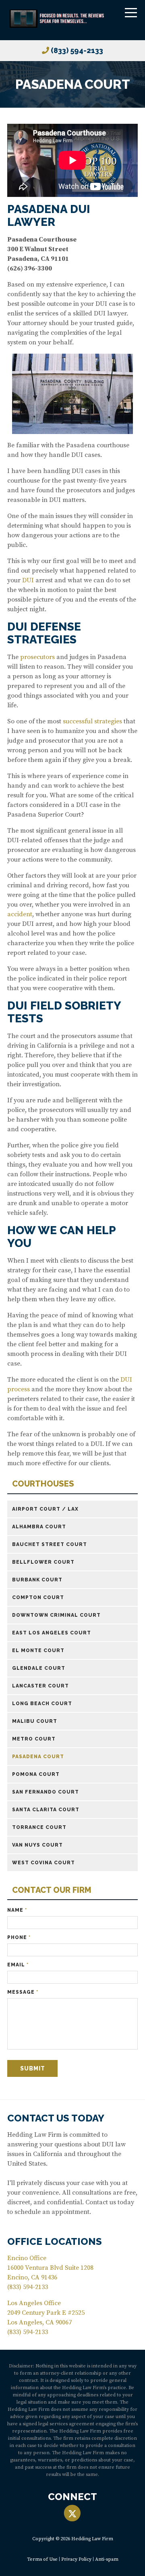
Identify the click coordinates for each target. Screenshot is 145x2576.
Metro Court (34, 1739)
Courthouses (43, 1484)
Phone (19, 1937)
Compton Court (38, 1597)
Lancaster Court (40, 1686)
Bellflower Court (43, 1562)
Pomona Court (36, 1774)
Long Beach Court (42, 1704)
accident (20, 914)
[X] (72, 2514)
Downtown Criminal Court (56, 1615)
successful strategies (92, 721)
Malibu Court (35, 1721)
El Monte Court (38, 1650)
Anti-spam (107, 2559)
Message (23, 1992)
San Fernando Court (46, 1792)
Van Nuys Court (37, 1845)
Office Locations (55, 2241)
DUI (29, 580)
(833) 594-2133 (77, 50)
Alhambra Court (39, 1527)
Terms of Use (42, 2559)
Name (17, 1910)
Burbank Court (37, 1580)
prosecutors (37, 657)
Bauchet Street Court (50, 1544)
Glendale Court (39, 1668)
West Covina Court (43, 1863)
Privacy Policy (76, 2559)
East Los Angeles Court (52, 1633)
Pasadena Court (38, 1757)
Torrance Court (39, 1827)
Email (18, 1965)
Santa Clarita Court (46, 1810)
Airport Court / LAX (45, 1509)
